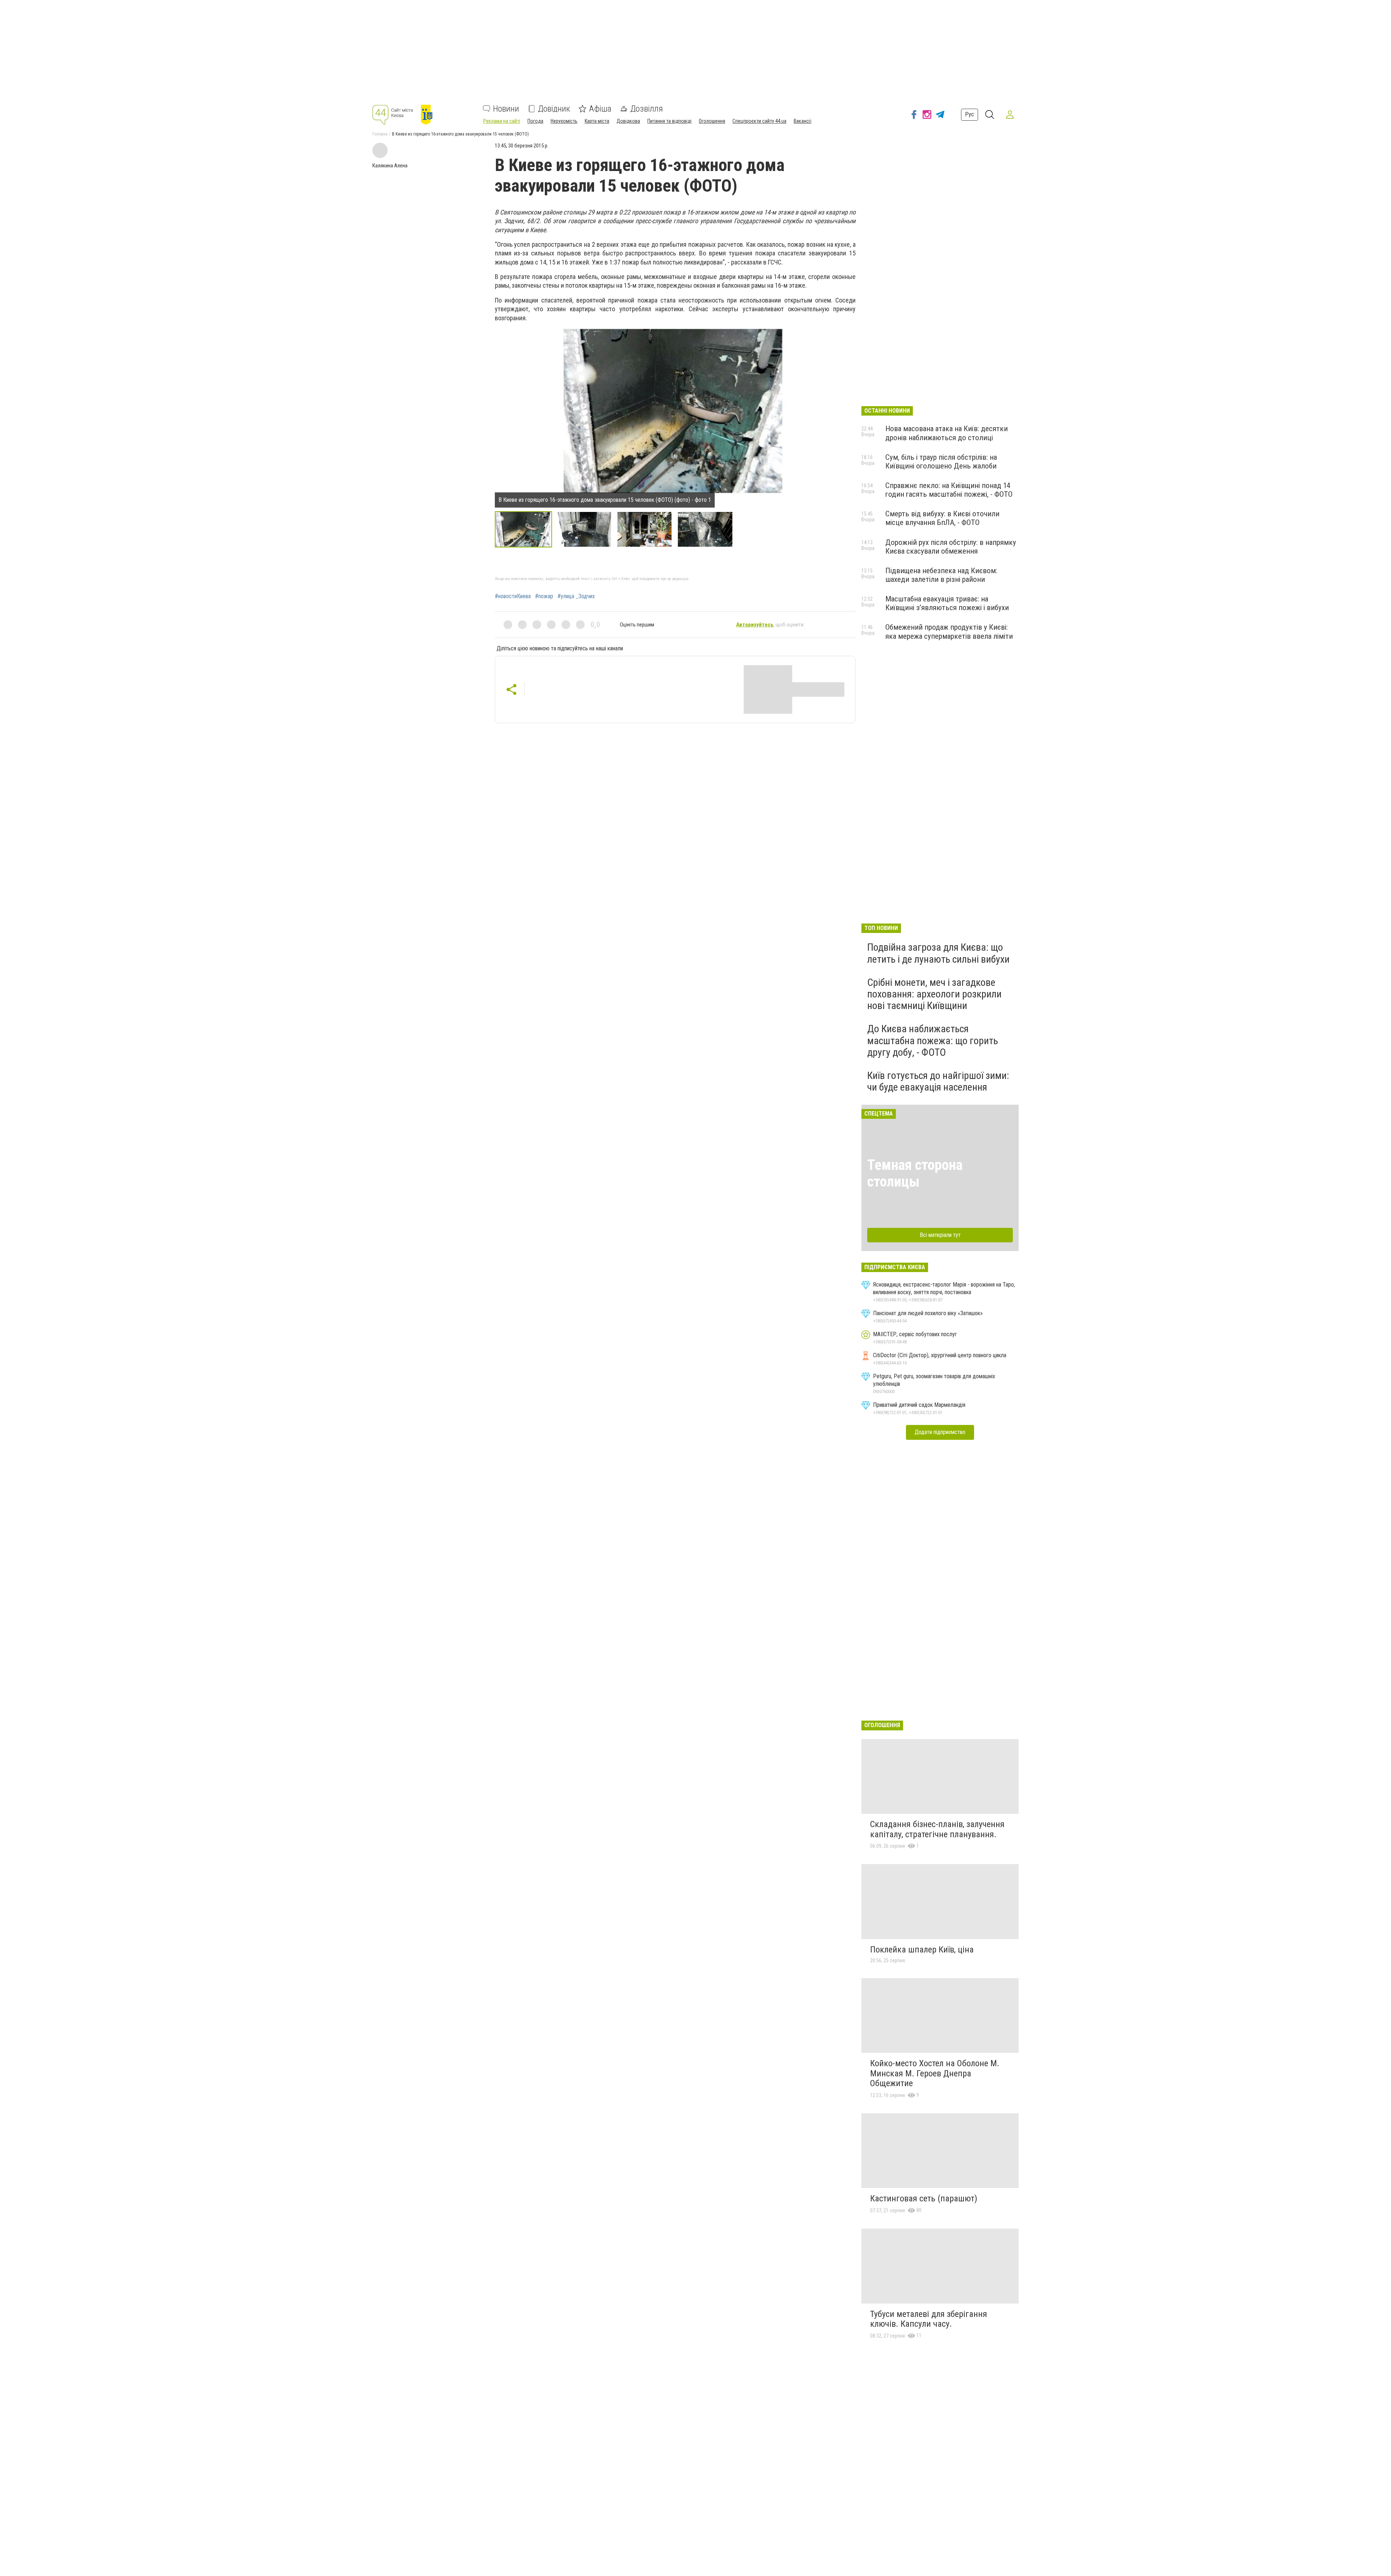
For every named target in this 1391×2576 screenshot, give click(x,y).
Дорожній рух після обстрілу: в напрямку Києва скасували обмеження (951, 547)
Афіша (600, 109)
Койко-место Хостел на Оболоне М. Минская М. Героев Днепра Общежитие (935, 2073)
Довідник (554, 109)
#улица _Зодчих (576, 596)
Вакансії (803, 121)
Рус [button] (970, 114)
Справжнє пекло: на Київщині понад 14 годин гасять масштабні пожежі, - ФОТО (949, 490)
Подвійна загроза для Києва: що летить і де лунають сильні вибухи (938, 953)
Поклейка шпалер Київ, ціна (922, 1950)
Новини (506, 109)
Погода (535, 121)
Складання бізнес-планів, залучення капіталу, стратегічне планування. (937, 1829)
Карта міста (597, 121)
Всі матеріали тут (940, 1235)
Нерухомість (564, 121)
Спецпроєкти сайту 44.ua (759, 121)
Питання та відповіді (669, 121)
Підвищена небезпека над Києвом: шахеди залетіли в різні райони (941, 575)
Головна (380, 134)
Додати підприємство (940, 1432)
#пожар (544, 596)
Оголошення (712, 121)
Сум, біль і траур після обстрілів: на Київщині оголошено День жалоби (941, 462)
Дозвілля (647, 109)
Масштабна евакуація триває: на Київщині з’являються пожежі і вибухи (947, 603)
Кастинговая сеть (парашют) (924, 2198)
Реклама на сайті (502, 121)
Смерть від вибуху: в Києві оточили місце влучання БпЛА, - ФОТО (942, 518)
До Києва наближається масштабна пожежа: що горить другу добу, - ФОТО (933, 1040)
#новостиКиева (513, 596)
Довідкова (628, 121)
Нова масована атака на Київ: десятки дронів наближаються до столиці (947, 433)
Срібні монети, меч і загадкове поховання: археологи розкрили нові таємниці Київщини (934, 994)
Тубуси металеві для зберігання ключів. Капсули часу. (929, 2319)
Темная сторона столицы (915, 1173)
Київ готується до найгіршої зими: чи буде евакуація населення (938, 1081)
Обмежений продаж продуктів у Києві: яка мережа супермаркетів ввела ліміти (949, 632)
